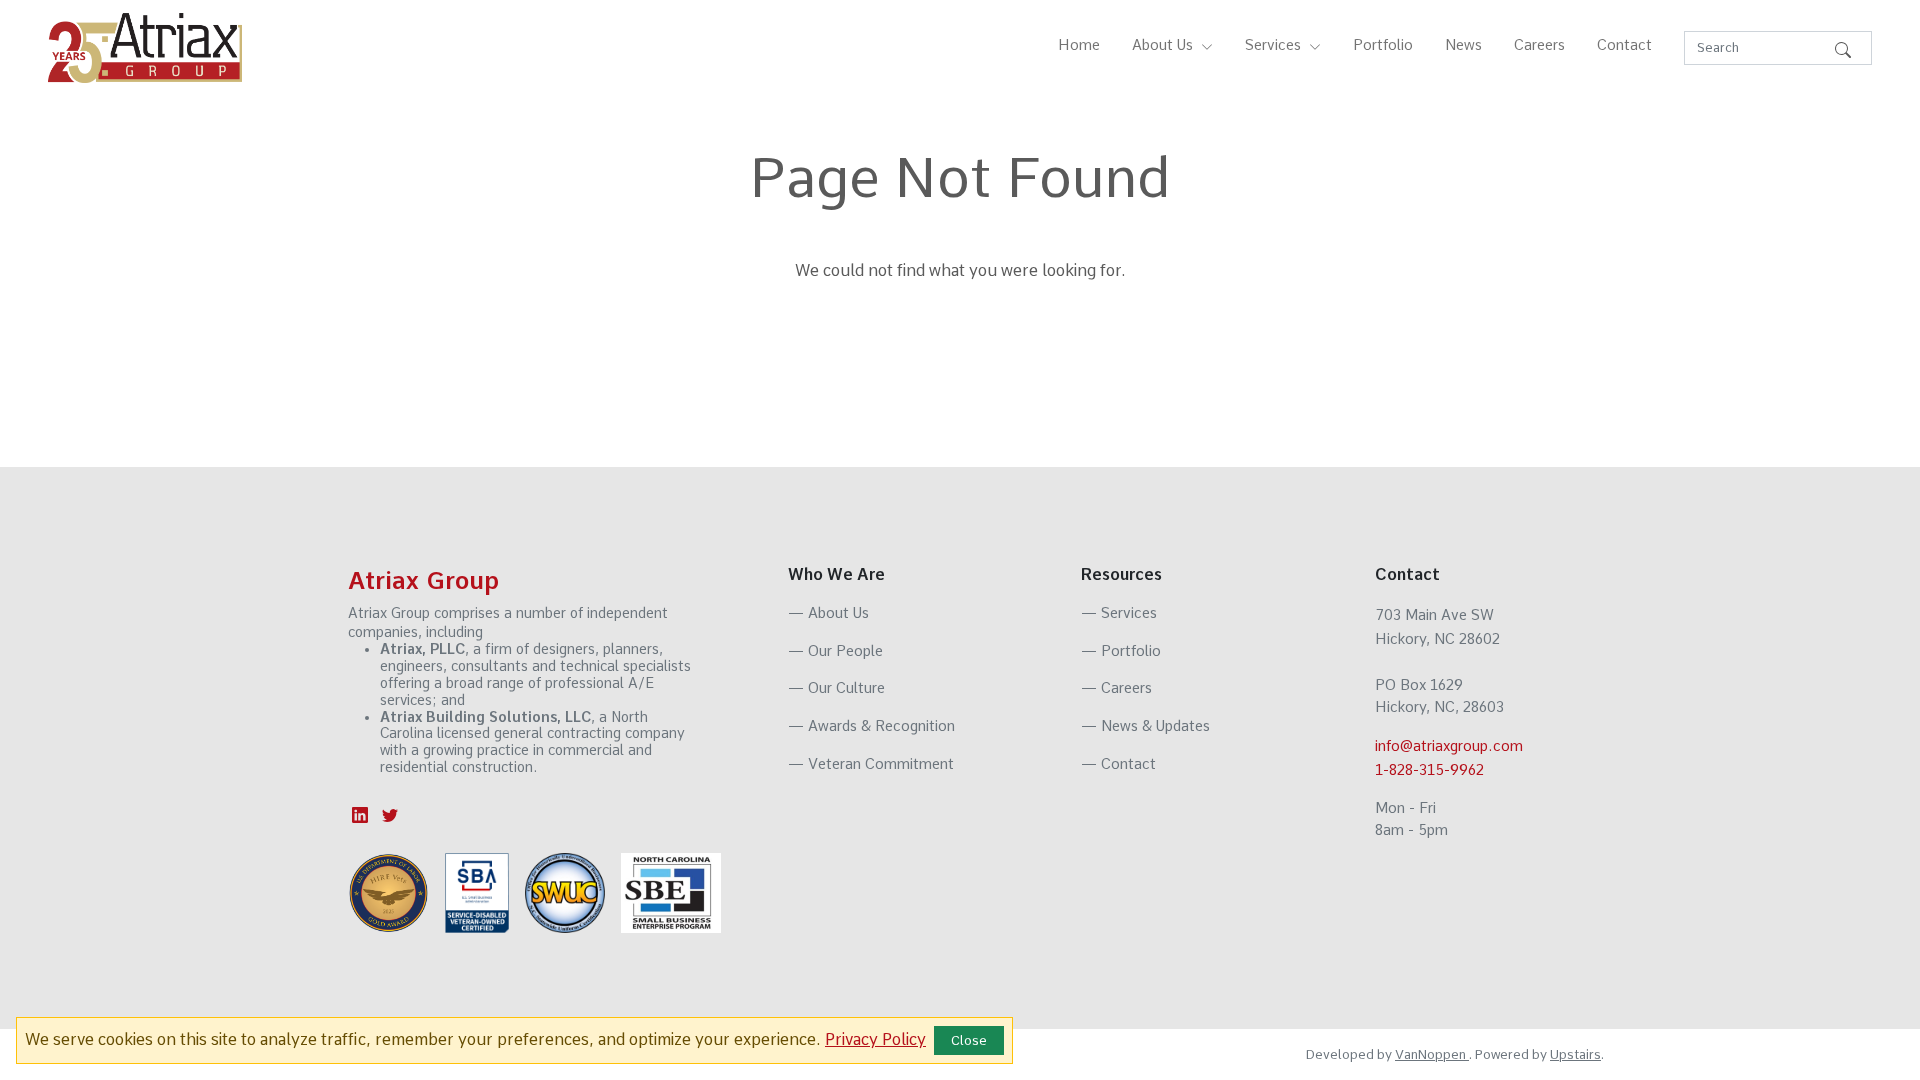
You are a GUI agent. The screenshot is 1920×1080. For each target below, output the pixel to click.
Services (1119, 613)
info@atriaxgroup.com (1449, 746)
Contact (1624, 45)
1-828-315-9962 (1429, 770)
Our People (835, 651)
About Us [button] (1164, 45)
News (1463, 45)
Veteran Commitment (871, 764)
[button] (1843, 48)
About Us (828, 613)
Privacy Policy (875, 1039)
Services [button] (1275, 45)
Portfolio (1383, 45)
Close (969, 1040)
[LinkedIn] (363, 813)
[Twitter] (390, 813)
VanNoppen (1432, 1054)
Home (1079, 45)
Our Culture (836, 688)
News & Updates (1145, 726)
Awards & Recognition (871, 726)
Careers (1539, 45)
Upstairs (1575, 1054)
